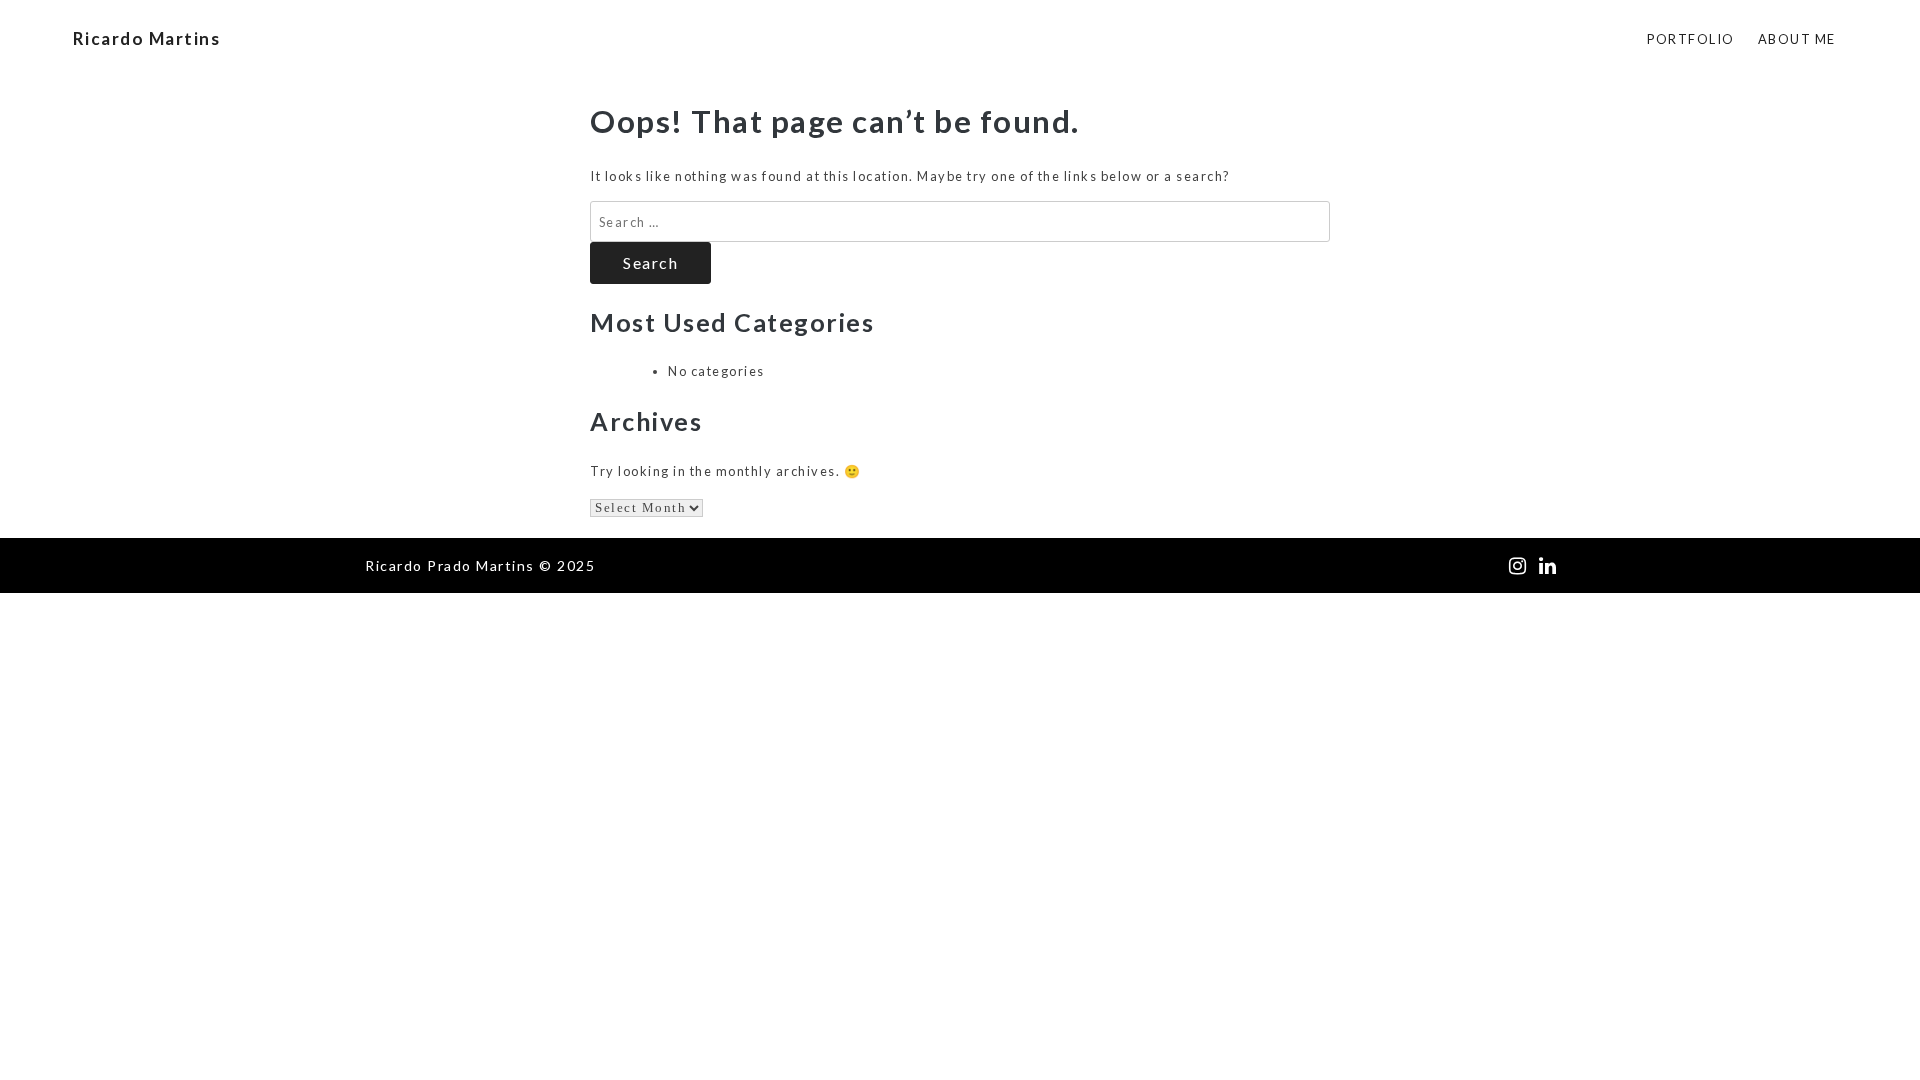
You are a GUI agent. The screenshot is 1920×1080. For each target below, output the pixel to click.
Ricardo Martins (147, 38)
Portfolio (1691, 39)
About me (1797, 39)
